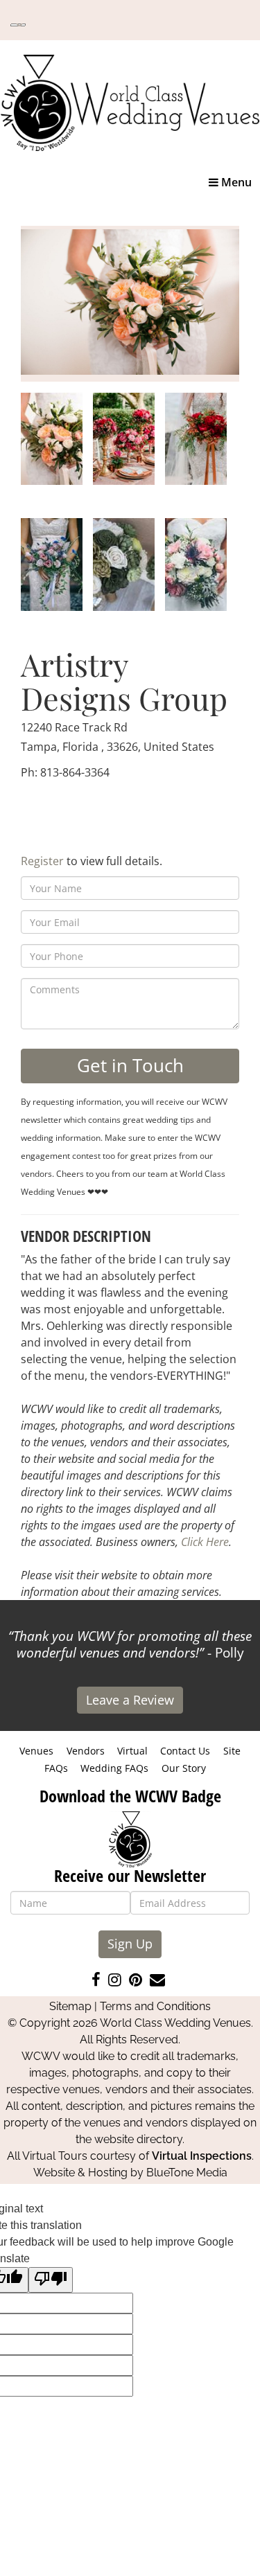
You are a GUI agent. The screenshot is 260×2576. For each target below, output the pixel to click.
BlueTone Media (187, 2173)
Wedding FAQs (114, 1768)
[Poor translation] (51, 2280)
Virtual (132, 1751)
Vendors (86, 1751)
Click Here (205, 1542)
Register (42, 861)
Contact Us (185, 1751)
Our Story (184, 1768)
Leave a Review (130, 1700)
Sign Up (130, 1944)
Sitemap (70, 2006)
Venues (36, 1751)
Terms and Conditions (155, 2006)
